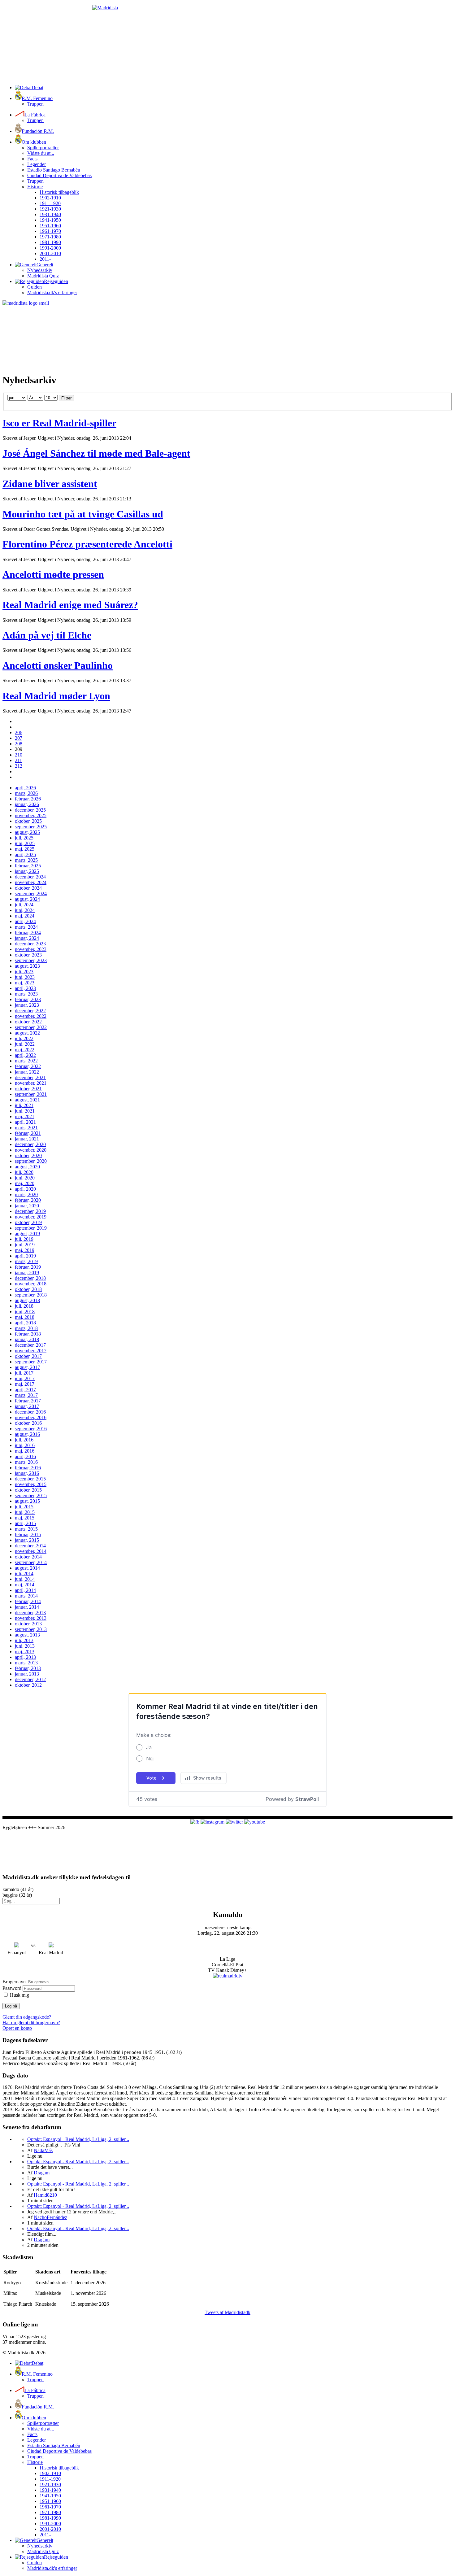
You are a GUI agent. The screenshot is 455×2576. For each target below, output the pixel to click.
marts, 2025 (26, 860)
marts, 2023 (26, 994)
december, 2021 (30, 1077)
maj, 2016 (25, 1451)
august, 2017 (27, 1367)
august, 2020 (27, 1167)
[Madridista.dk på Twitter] (234, 1822)
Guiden (35, 287)
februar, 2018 (28, 1334)
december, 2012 (30, 1679)
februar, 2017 (28, 1401)
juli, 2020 (24, 1172)
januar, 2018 (27, 1339)
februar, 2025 (28, 866)
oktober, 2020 (28, 1155)
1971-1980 (50, 237)
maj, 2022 (25, 1050)
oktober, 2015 (28, 1490)
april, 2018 (25, 1323)
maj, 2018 (25, 1317)
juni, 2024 (25, 910)
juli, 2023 (24, 972)
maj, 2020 (25, 1183)
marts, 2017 (26, 1395)
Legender (37, 164)
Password (12, 1988)
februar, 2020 (28, 1200)
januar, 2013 (27, 1674)
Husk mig (19, 1995)
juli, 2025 (24, 838)
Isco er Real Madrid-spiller (59, 423)
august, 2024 (27, 899)
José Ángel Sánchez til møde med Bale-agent (96, 453)
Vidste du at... (41, 153)
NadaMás (43, 2150)
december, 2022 (30, 1011)
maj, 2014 (25, 1585)
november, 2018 (31, 1284)
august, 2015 (27, 1501)
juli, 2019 (24, 1239)
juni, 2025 (25, 843)
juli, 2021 (24, 1105)
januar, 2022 (27, 1072)
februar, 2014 (28, 1601)
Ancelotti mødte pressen (53, 574)
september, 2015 (31, 1495)
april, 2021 (25, 1122)
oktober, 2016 (28, 1423)
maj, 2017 (25, 1384)
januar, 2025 (27, 871)
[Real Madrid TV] (228, 1976)
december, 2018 (30, 1278)
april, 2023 (25, 988)
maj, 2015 (25, 1518)
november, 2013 (31, 1618)
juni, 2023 (25, 977)
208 (19, 744)
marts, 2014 (26, 1596)
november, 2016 (31, 1417)
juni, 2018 (25, 1312)
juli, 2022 (24, 1038)
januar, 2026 (27, 804)
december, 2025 (30, 810)
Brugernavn (14, 1982)
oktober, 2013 (28, 1624)
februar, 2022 (28, 1066)
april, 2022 (25, 1055)
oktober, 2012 (28, 1685)
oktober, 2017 (28, 1356)
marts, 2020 (26, 1194)
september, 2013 (31, 1629)
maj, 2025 (25, 849)
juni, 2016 (25, 1445)
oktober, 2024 (28, 888)
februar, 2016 (28, 1468)
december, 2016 (30, 1412)
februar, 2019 (28, 1267)
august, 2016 (27, 1434)
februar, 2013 (28, 1668)
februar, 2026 (28, 799)
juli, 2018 (24, 1306)
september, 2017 (31, 1362)
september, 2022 (31, 1027)
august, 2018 (27, 1300)
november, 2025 (31, 815)
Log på (11, 2006)
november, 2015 (31, 1484)
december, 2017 (30, 1345)
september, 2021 (31, 1094)
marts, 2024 (26, 927)
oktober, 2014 (28, 1557)
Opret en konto (17, 2028)
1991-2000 (50, 248)
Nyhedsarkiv (40, 270)
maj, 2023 (25, 983)
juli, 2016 (24, 1440)
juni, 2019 (25, 1245)
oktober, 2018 (28, 1289)
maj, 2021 (25, 1116)
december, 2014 (30, 1546)
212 (19, 766)
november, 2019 (31, 1217)
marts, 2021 (26, 1128)
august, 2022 (27, 1033)
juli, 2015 (24, 1507)
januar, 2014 (27, 1607)
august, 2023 (27, 966)
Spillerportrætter (43, 148)
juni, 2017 (25, 1378)
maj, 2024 (25, 916)
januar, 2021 (27, 1139)
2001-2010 (50, 253)
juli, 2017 (24, 1373)
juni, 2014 (25, 1579)
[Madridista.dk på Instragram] (212, 1822)
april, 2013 (25, 1657)
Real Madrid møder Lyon (56, 696)
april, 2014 (25, 1590)
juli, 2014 (24, 1573)
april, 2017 (25, 1390)
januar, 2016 (27, 1473)
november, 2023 (31, 949)
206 (19, 732)
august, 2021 (27, 1100)
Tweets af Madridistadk (227, 2312)
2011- (45, 259)
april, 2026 (25, 788)
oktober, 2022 (28, 1022)
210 (19, 755)
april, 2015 (25, 1523)
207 (19, 738)
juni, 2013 (25, 1646)
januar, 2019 (27, 1273)
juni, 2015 (25, 1512)
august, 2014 (27, 1568)
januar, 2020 (27, 1206)
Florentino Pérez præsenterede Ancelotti (87, 544)
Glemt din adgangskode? (27, 2017)
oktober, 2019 (28, 1222)
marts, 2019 (26, 1261)
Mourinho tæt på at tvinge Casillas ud (83, 514)
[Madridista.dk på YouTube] (255, 1822)
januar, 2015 (27, 1540)
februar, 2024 (28, 933)
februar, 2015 (28, 1534)
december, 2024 (30, 877)
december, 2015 (30, 1479)
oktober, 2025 (28, 821)
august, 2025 (27, 832)
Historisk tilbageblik (59, 192)
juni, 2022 (25, 1044)
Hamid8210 (45, 2195)
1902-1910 (50, 198)
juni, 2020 (25, 1178)
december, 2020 (30, 1144)
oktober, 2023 (28, 955)
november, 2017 (31, 1351)
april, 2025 (25, 854)
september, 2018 (31, 1295)
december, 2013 (30, 1613)
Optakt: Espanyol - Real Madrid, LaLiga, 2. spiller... (78, 2139)
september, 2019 (31, 1228)
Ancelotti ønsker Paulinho (58, 665)
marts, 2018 (26, 1328)
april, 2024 (25, 921)
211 (18, 760)
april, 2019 (25, 1256)
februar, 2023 (28, 999)
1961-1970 (50, 231)
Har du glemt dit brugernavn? (31, 2022)
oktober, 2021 (28, 1089)
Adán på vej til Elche (47, 635)
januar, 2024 (27, 938)
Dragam (42, 2173)
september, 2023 (31, 960)
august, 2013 (27, 1635)
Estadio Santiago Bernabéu (54, 170)
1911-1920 (50, 203)
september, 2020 (31, 1161)
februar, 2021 (28, 1133)
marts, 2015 (26, 1529)
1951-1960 (50, 226)
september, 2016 (31, 1429)
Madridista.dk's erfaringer (52, 292)
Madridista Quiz (43, 276)
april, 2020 (25, 1189)
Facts (32, 159)
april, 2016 (25, 1456)
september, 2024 (31, 894)
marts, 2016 (26, 1462)
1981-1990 (50, 242)
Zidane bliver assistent (50, 484)
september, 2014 (31, 1562)
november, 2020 (31, 1150)
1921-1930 (50, 209)
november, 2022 (31, 1016)
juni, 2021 (25, 1111)
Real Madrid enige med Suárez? (70, 605)
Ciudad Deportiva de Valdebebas (59, 175)
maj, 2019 (25, 1250)
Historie (35, 187)
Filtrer (66, 398)
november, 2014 (31, 1551)
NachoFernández (50, 2217)
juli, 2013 (24, 1640)
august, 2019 (27, 1234)
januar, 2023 (27, 1005)
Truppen (35, 104)
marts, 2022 (26, 1061)
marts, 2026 (26, 793)
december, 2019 (30, 1211)
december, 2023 (30, 944)
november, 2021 (31, 1083)
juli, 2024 (24, 905)
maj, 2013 (25, 1652)
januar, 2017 (27, 1406)
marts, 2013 (26, 1663)
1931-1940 (50, 214)
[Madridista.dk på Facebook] (195, 1822)
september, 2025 (31, 827)
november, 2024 (31, 882)
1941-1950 (50, 220)
